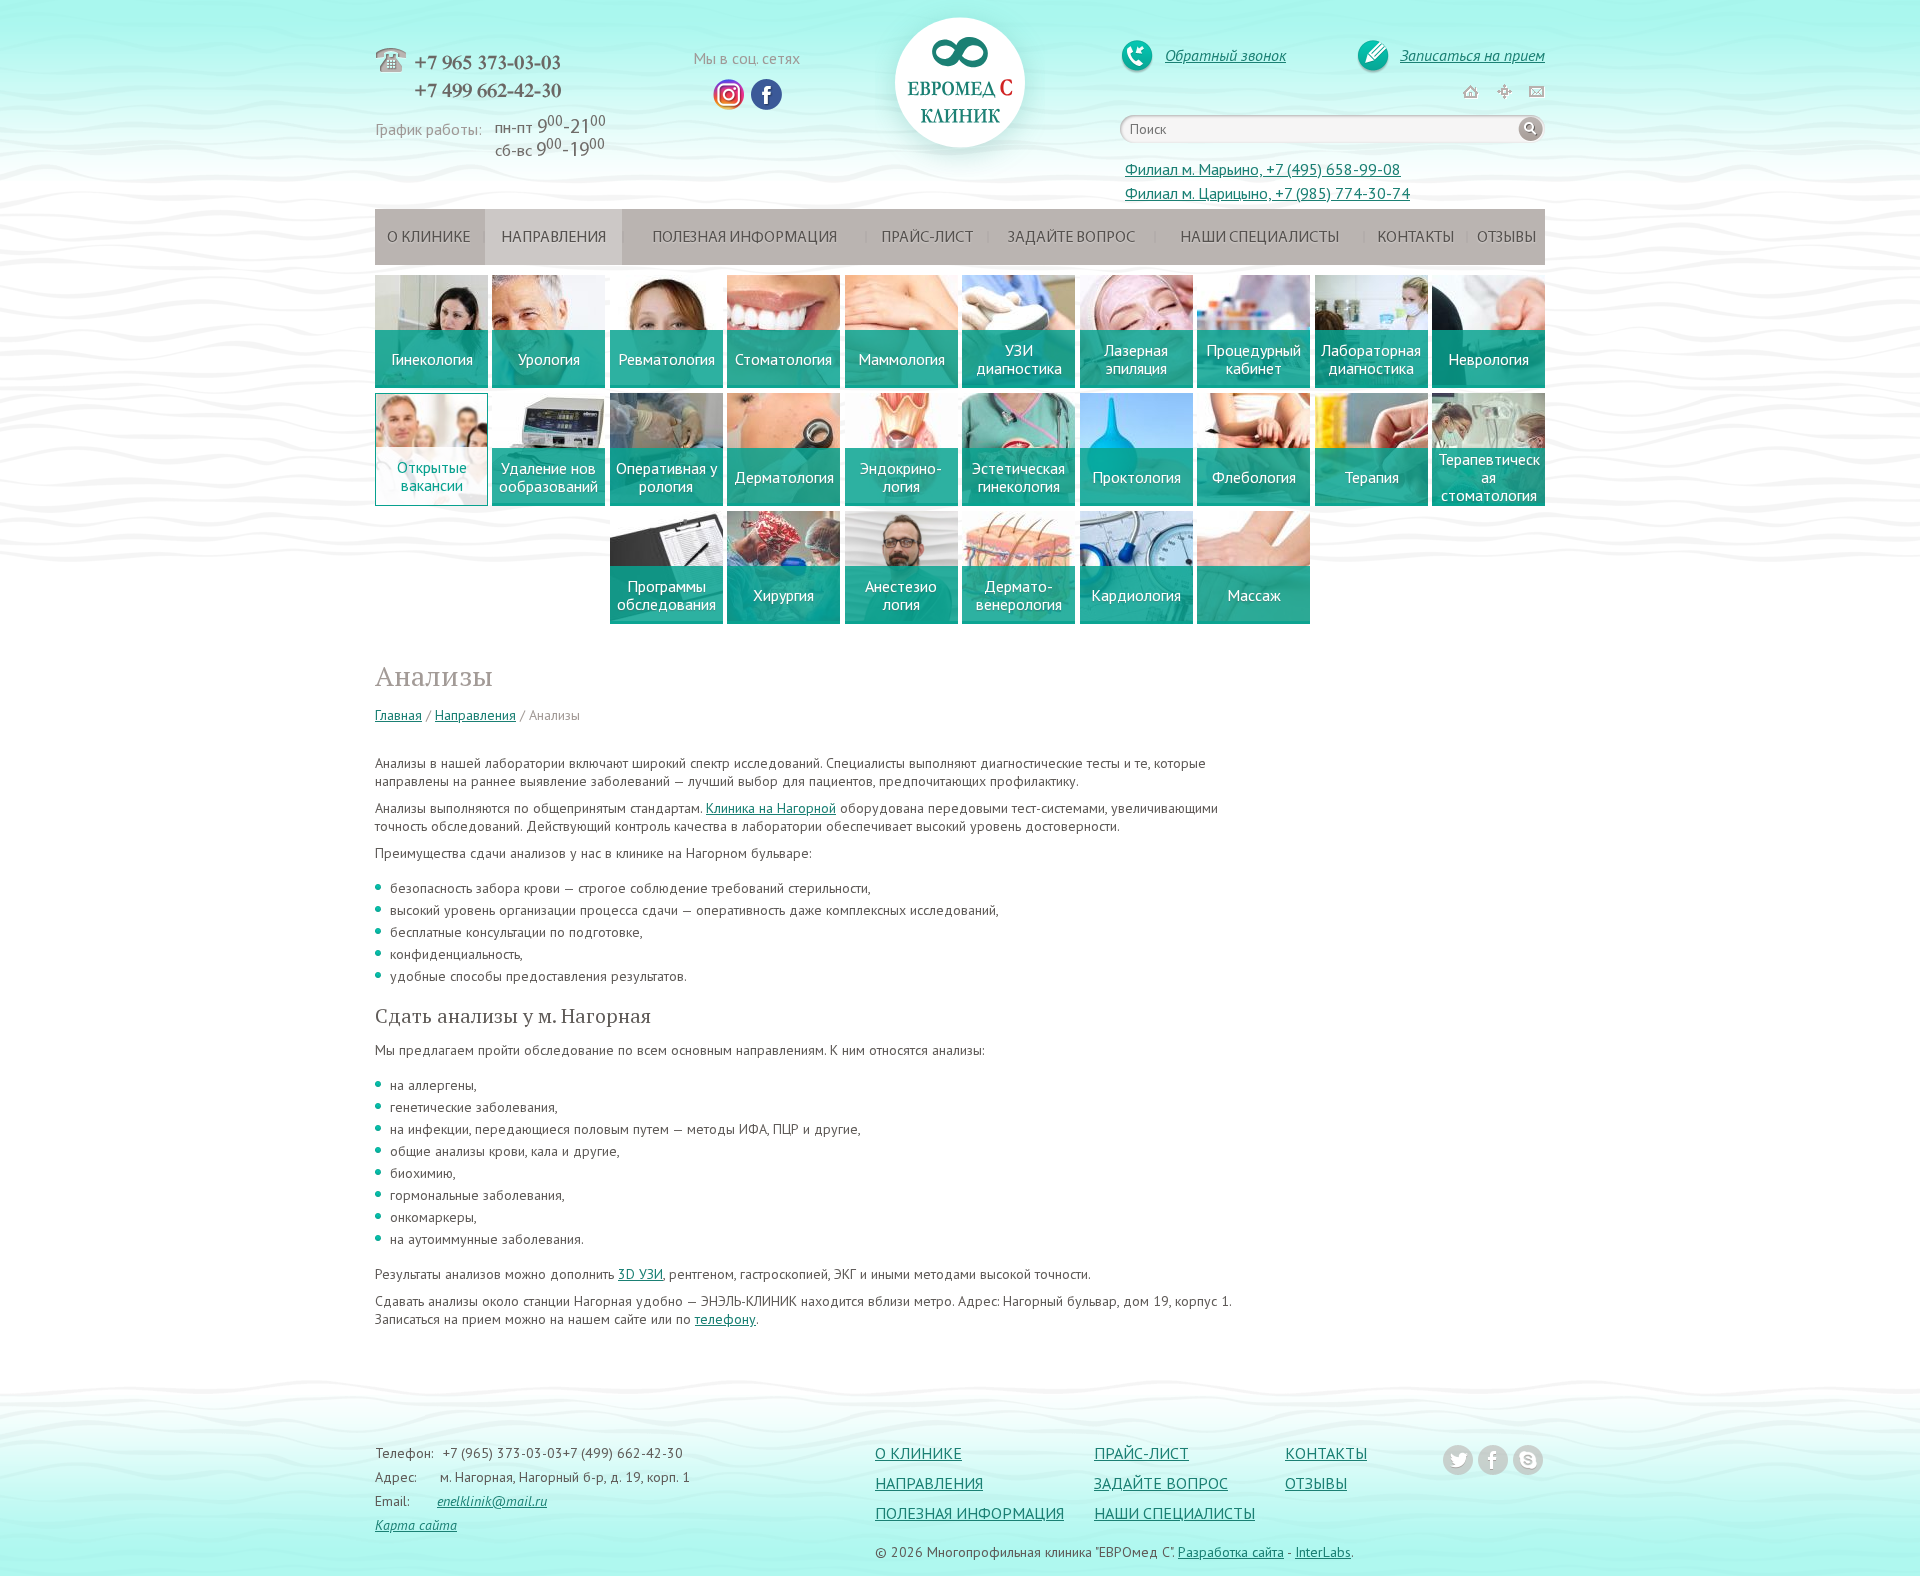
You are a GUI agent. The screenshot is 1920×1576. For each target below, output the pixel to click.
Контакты (1415, 238)
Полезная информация (744, 238)
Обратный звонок (1225, 55)
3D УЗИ (640, 1274)
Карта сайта (416, 1525)
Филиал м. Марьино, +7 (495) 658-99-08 (1263, 169)
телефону (725, 1319)
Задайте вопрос (1071, 238)
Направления (553, 238)
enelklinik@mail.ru (492, 1501)
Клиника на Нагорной (771, 808)
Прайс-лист (927, 238)
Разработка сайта (1231, 1552)
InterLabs (1323, 1552)
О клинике (428, 238)
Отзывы (1506, 238)
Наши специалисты (1259, 238)
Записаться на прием (1472, 55)
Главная (398, 715)
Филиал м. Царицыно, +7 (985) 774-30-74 (1267, 193)
